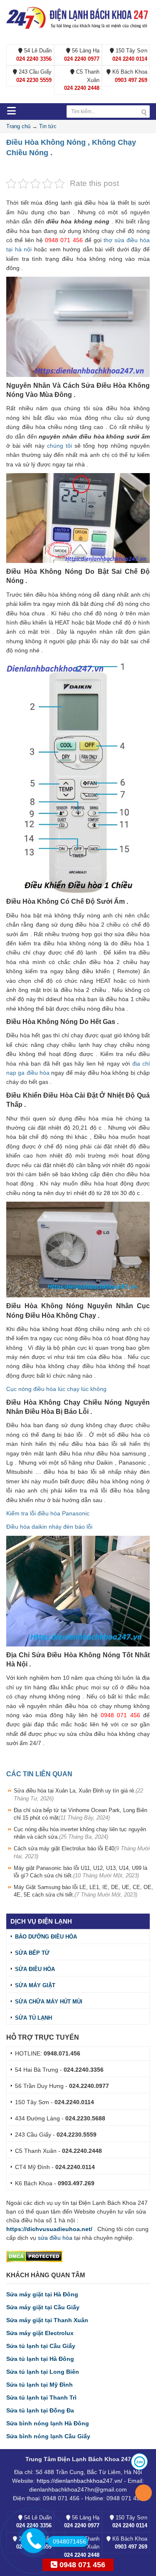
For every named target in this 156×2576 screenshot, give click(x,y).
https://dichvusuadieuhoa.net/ (49, 2229)
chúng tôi (59, 446)
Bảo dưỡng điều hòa (46, 1937)
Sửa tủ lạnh (33, 2018)
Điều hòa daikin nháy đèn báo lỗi (49, 1527)
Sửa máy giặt (35, 1985)
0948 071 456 (81, 2565)
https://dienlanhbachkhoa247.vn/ (79, 2481)
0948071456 (69, 2541)
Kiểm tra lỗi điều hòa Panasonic (48, 1513)
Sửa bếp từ (32, 1953)
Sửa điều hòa (35, 1969)
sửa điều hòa (55, 2238)
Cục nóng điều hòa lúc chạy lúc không (56, 1389)
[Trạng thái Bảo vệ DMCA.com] (34, 2256)
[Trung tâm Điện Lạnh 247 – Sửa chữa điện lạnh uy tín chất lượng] (78, 17)
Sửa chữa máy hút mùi (49, 2002)
